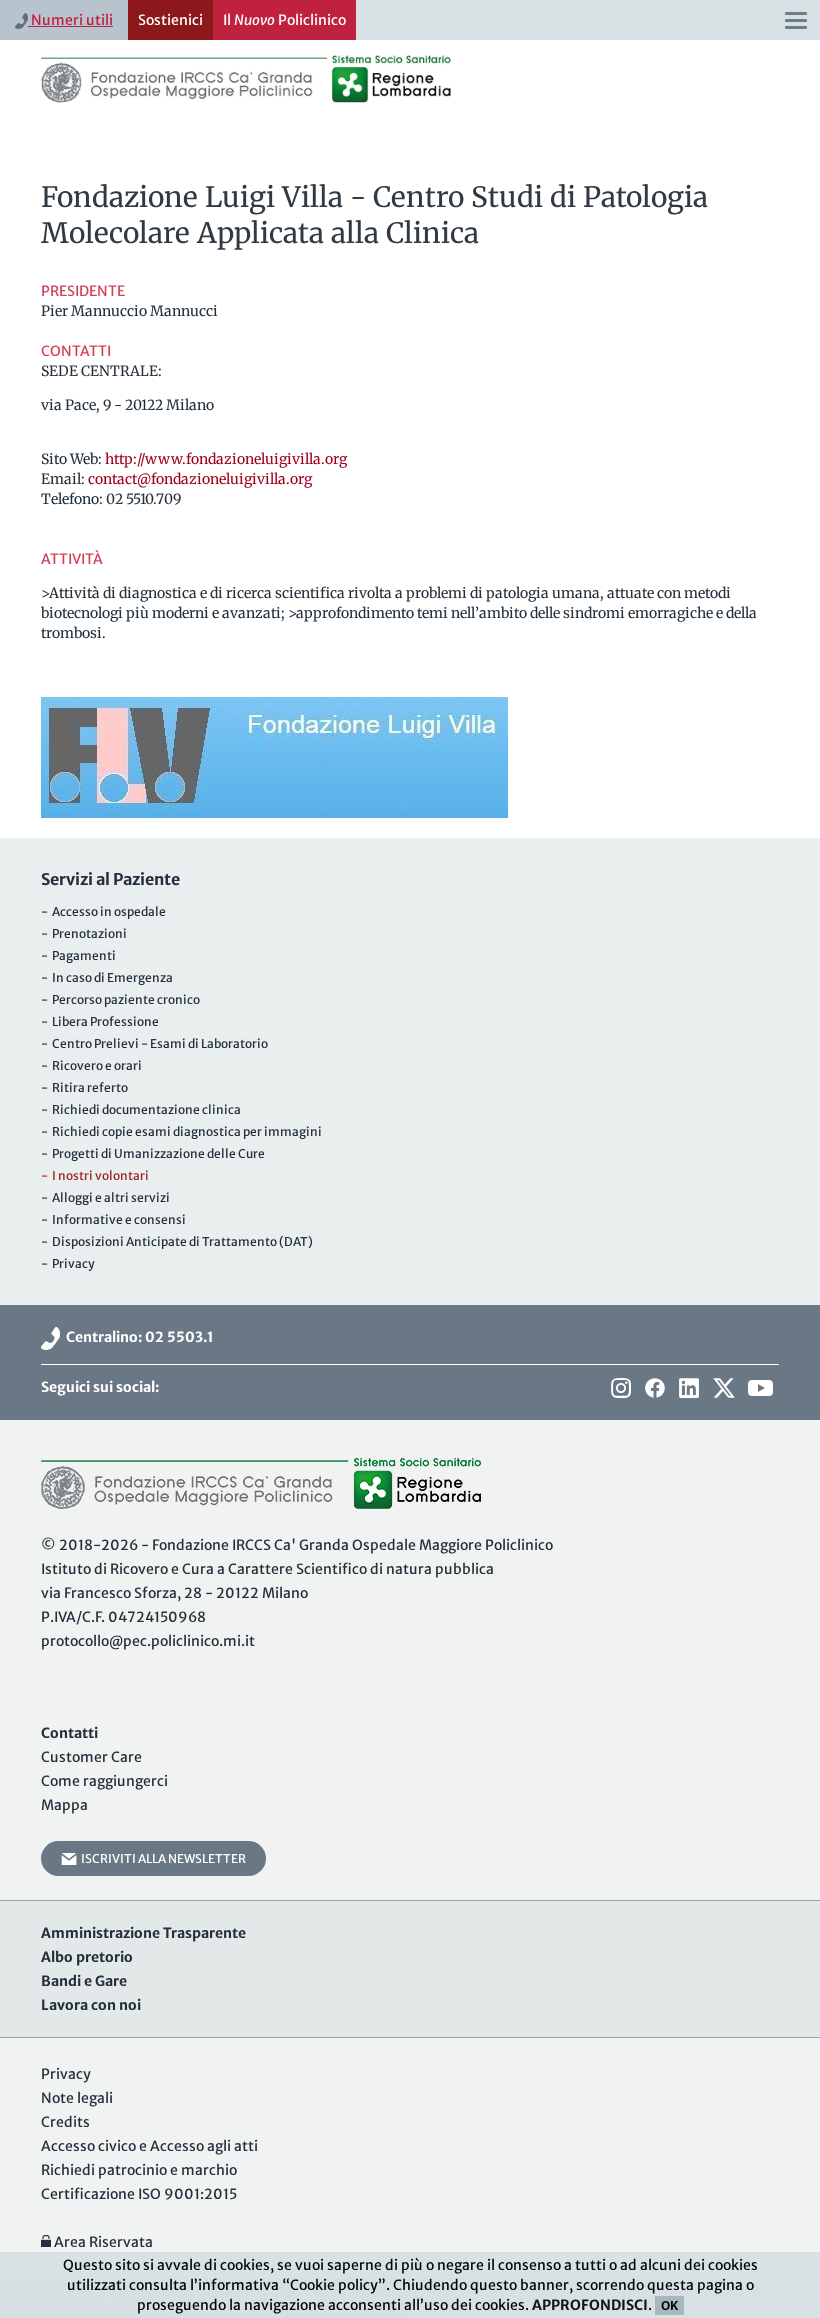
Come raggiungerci (104, 1781)
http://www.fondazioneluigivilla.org (226, 459)
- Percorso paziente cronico (120, 999)
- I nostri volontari (95, 1175)
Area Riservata (102, 2242)
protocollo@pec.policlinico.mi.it (148, 1641)
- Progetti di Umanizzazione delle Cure (153, 1153)
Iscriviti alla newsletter (161, 1858)
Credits (65, 2122)
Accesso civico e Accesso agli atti (149, 2146)
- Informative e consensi (113, 1219)
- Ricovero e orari (91, 1065)
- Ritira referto (84, 1087)
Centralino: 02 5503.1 (137, 1337)
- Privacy (68, 1263)
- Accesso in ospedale (103, 911)
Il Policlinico (284, 20)
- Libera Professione (100, 1021)
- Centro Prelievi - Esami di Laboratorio (154, 1043)
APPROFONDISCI (590, 2305)
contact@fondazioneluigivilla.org (200, 479)
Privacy (66, 2074)
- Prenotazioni (84, 933)
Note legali (77, 2098)
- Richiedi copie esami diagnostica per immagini (181, 1131)
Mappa (64, 1805)
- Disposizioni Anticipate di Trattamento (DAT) (177, 1241)
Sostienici (170, 20)
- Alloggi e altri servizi (105, 1197)
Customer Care (91, 1757)
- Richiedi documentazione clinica (141, 1109)
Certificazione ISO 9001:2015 (139, 2194)
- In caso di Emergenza (107, 977)
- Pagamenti (78, 955)
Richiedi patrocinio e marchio (139, 2170)
